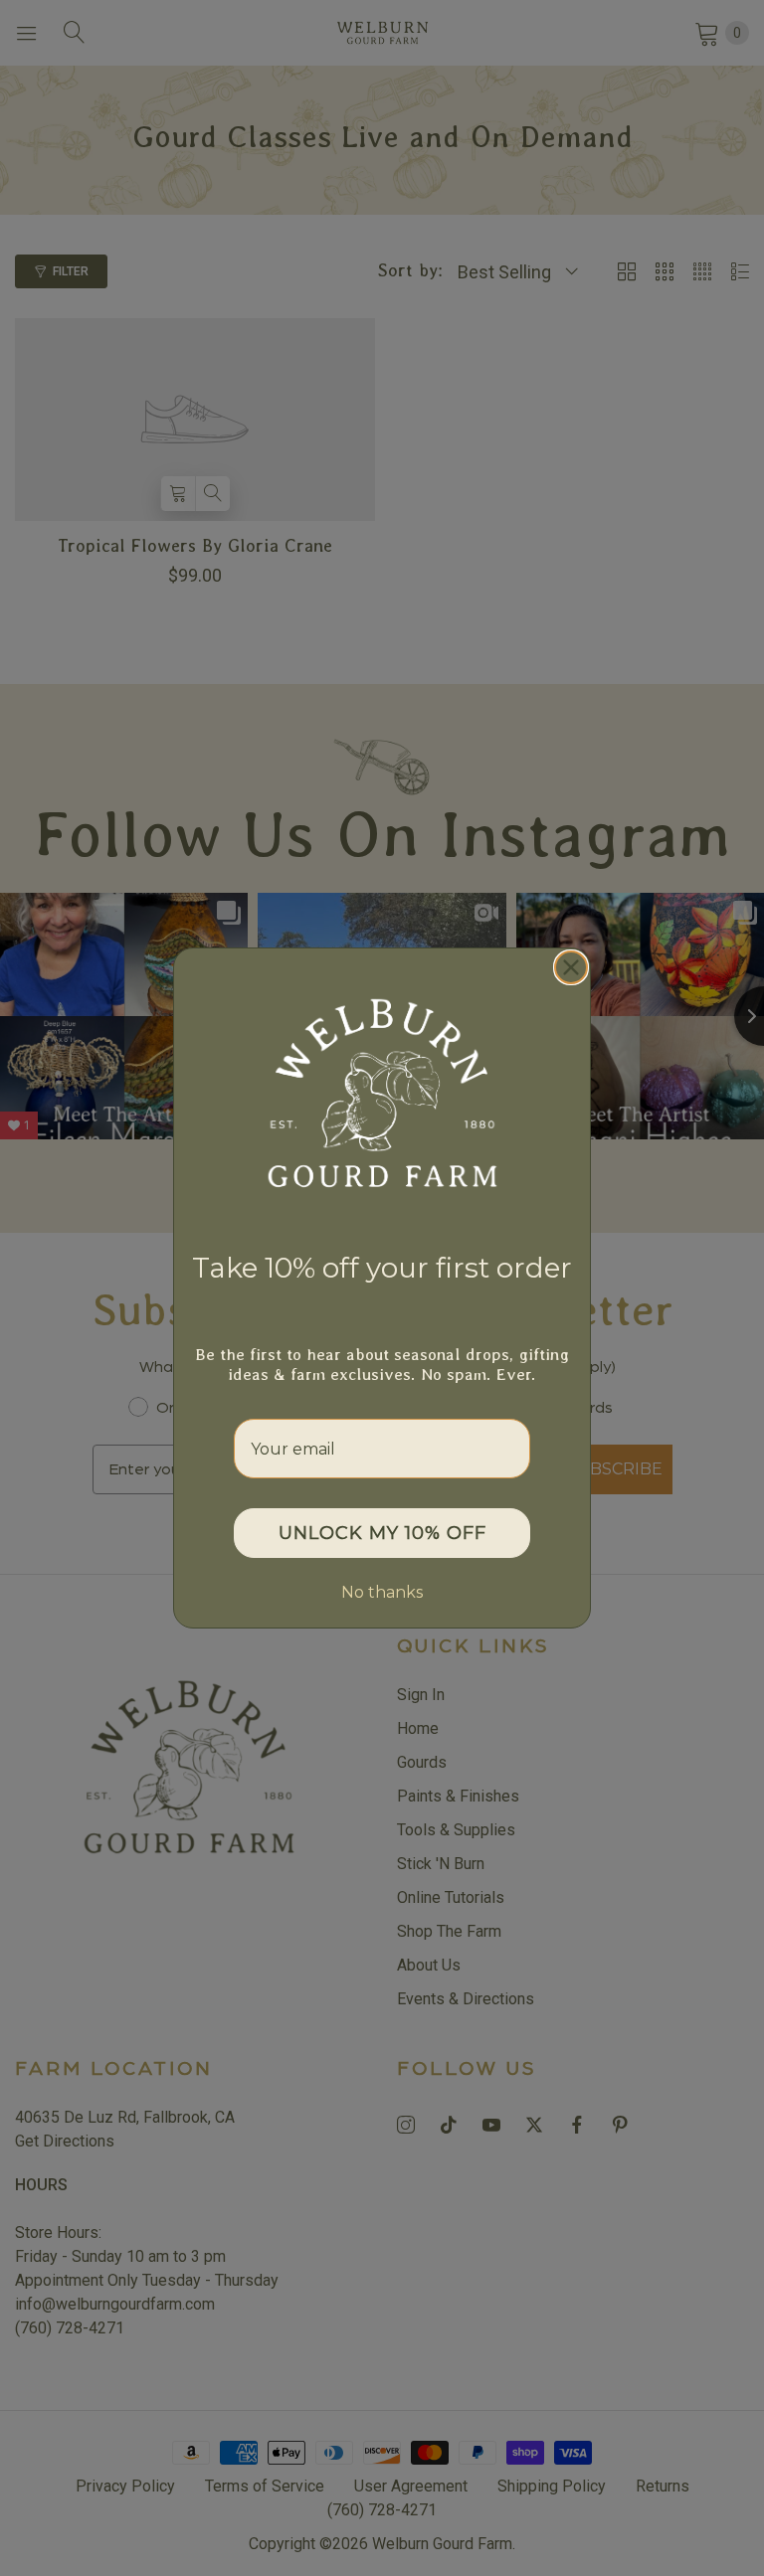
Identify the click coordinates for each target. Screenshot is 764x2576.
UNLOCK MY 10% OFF (382, 1533)
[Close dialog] (571, 967)
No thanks (382, 1592)
